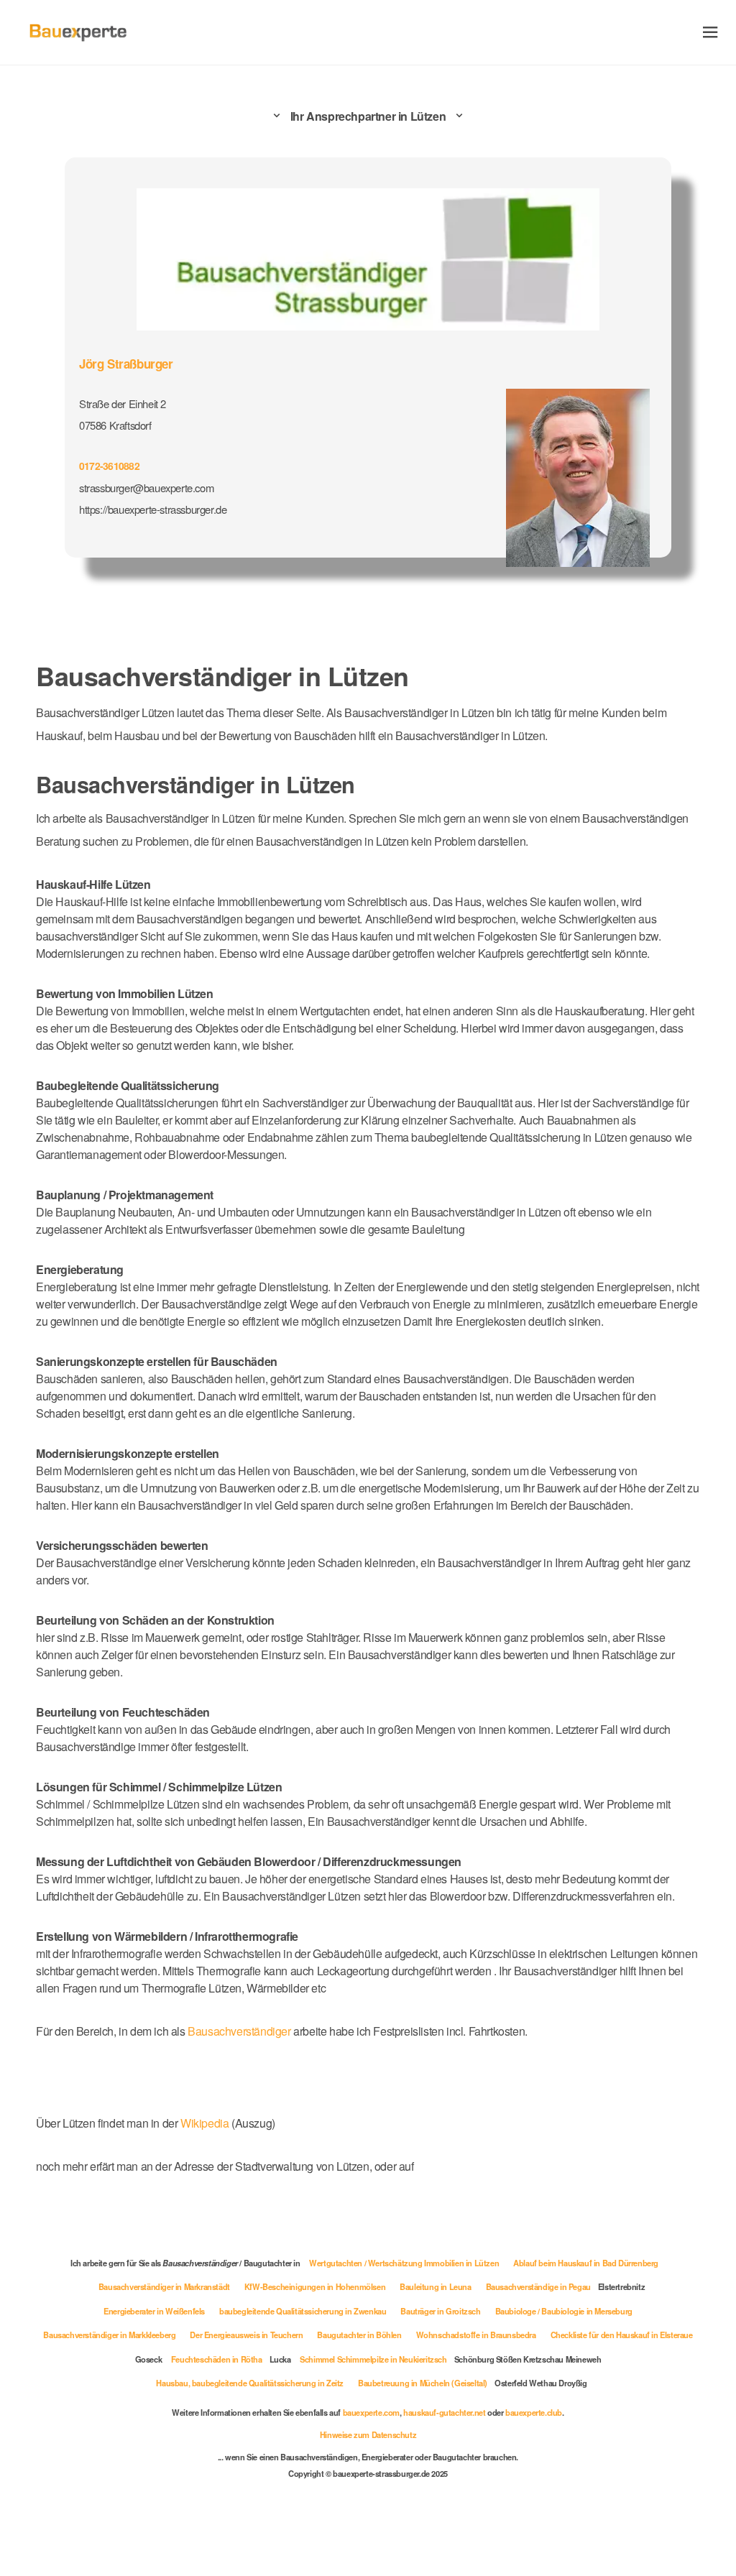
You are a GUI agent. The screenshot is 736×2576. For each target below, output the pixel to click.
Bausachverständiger (239, 2031)
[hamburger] (710, 32)
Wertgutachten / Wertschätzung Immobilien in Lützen (404, 2263)
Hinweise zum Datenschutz (368, 2434)
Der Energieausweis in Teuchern (246, 2335)
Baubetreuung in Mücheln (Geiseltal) (423, 2383)
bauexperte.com (371, 2412)
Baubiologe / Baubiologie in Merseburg (564, 2311)
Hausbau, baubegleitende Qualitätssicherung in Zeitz (250, 2383)
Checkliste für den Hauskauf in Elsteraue (622, 2335)
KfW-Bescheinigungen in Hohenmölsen (315, 2286)
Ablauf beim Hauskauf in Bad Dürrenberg (586, 2263)
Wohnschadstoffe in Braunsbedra (476, 2335)
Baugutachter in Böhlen (359, 2335)
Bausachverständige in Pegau (538, 2286)
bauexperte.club (534, 2412)
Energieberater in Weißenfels (154, 2311)
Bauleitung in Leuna (435, 2286)
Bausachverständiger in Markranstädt (164, 2286)
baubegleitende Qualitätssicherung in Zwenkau (303, 2311)
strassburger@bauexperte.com (146, 488)
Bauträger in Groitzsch (440, 2311)
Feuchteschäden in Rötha (217, 2359)
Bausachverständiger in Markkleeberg (109, 2335)
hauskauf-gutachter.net (444, 2412)
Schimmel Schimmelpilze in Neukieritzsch (373, 2359)
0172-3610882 (109, 466)
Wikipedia (206, 2123)
